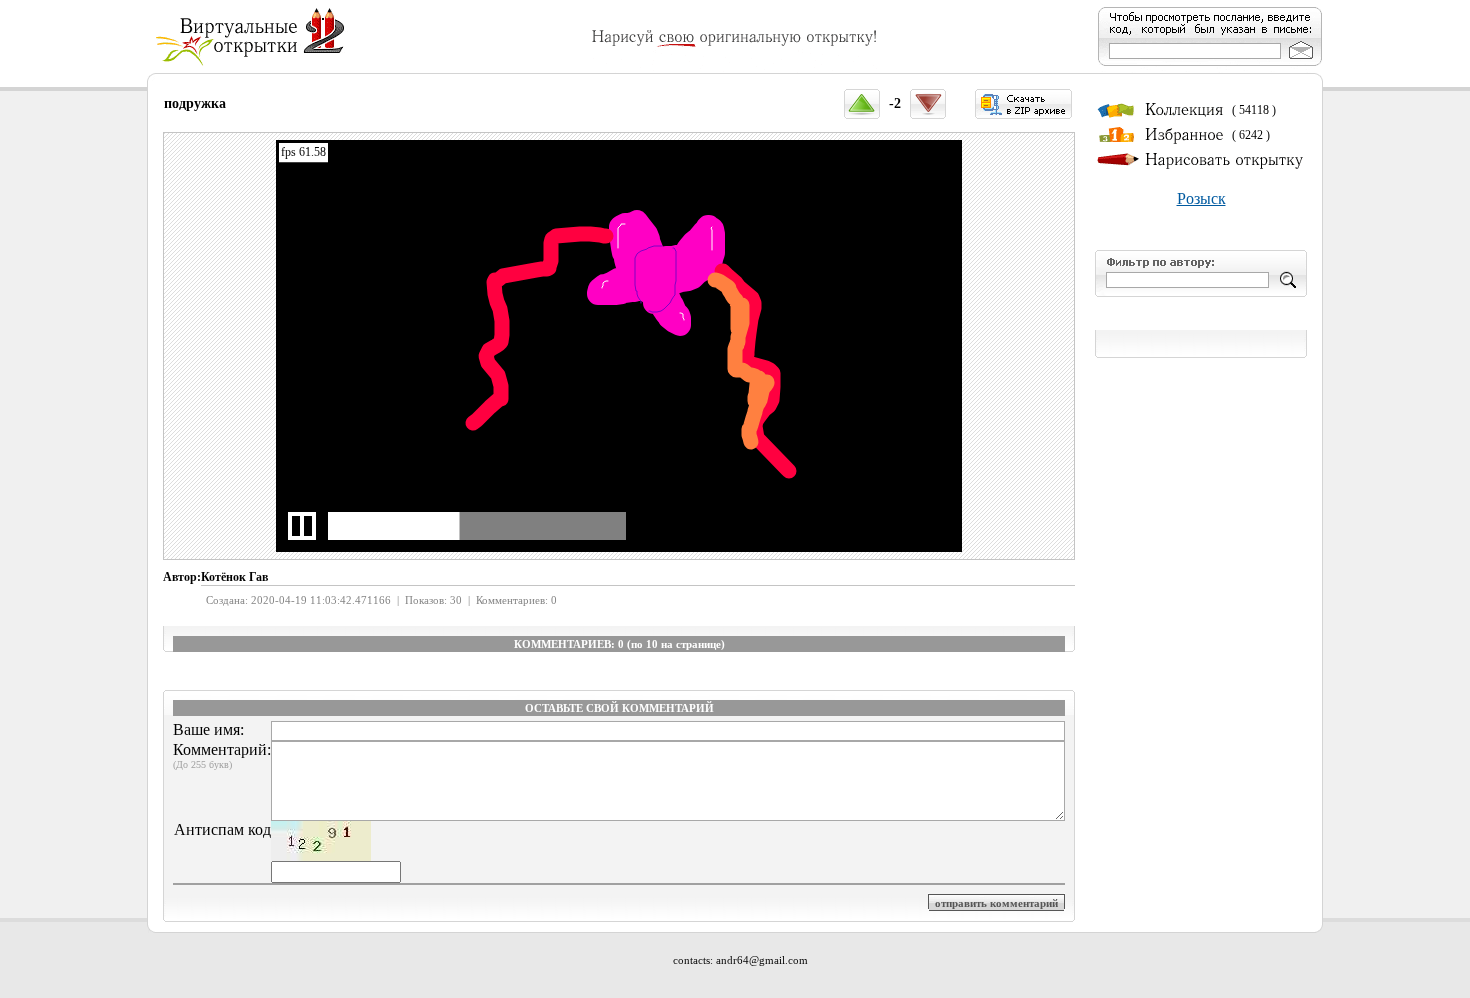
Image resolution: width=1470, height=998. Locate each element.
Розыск (1201, 198)
